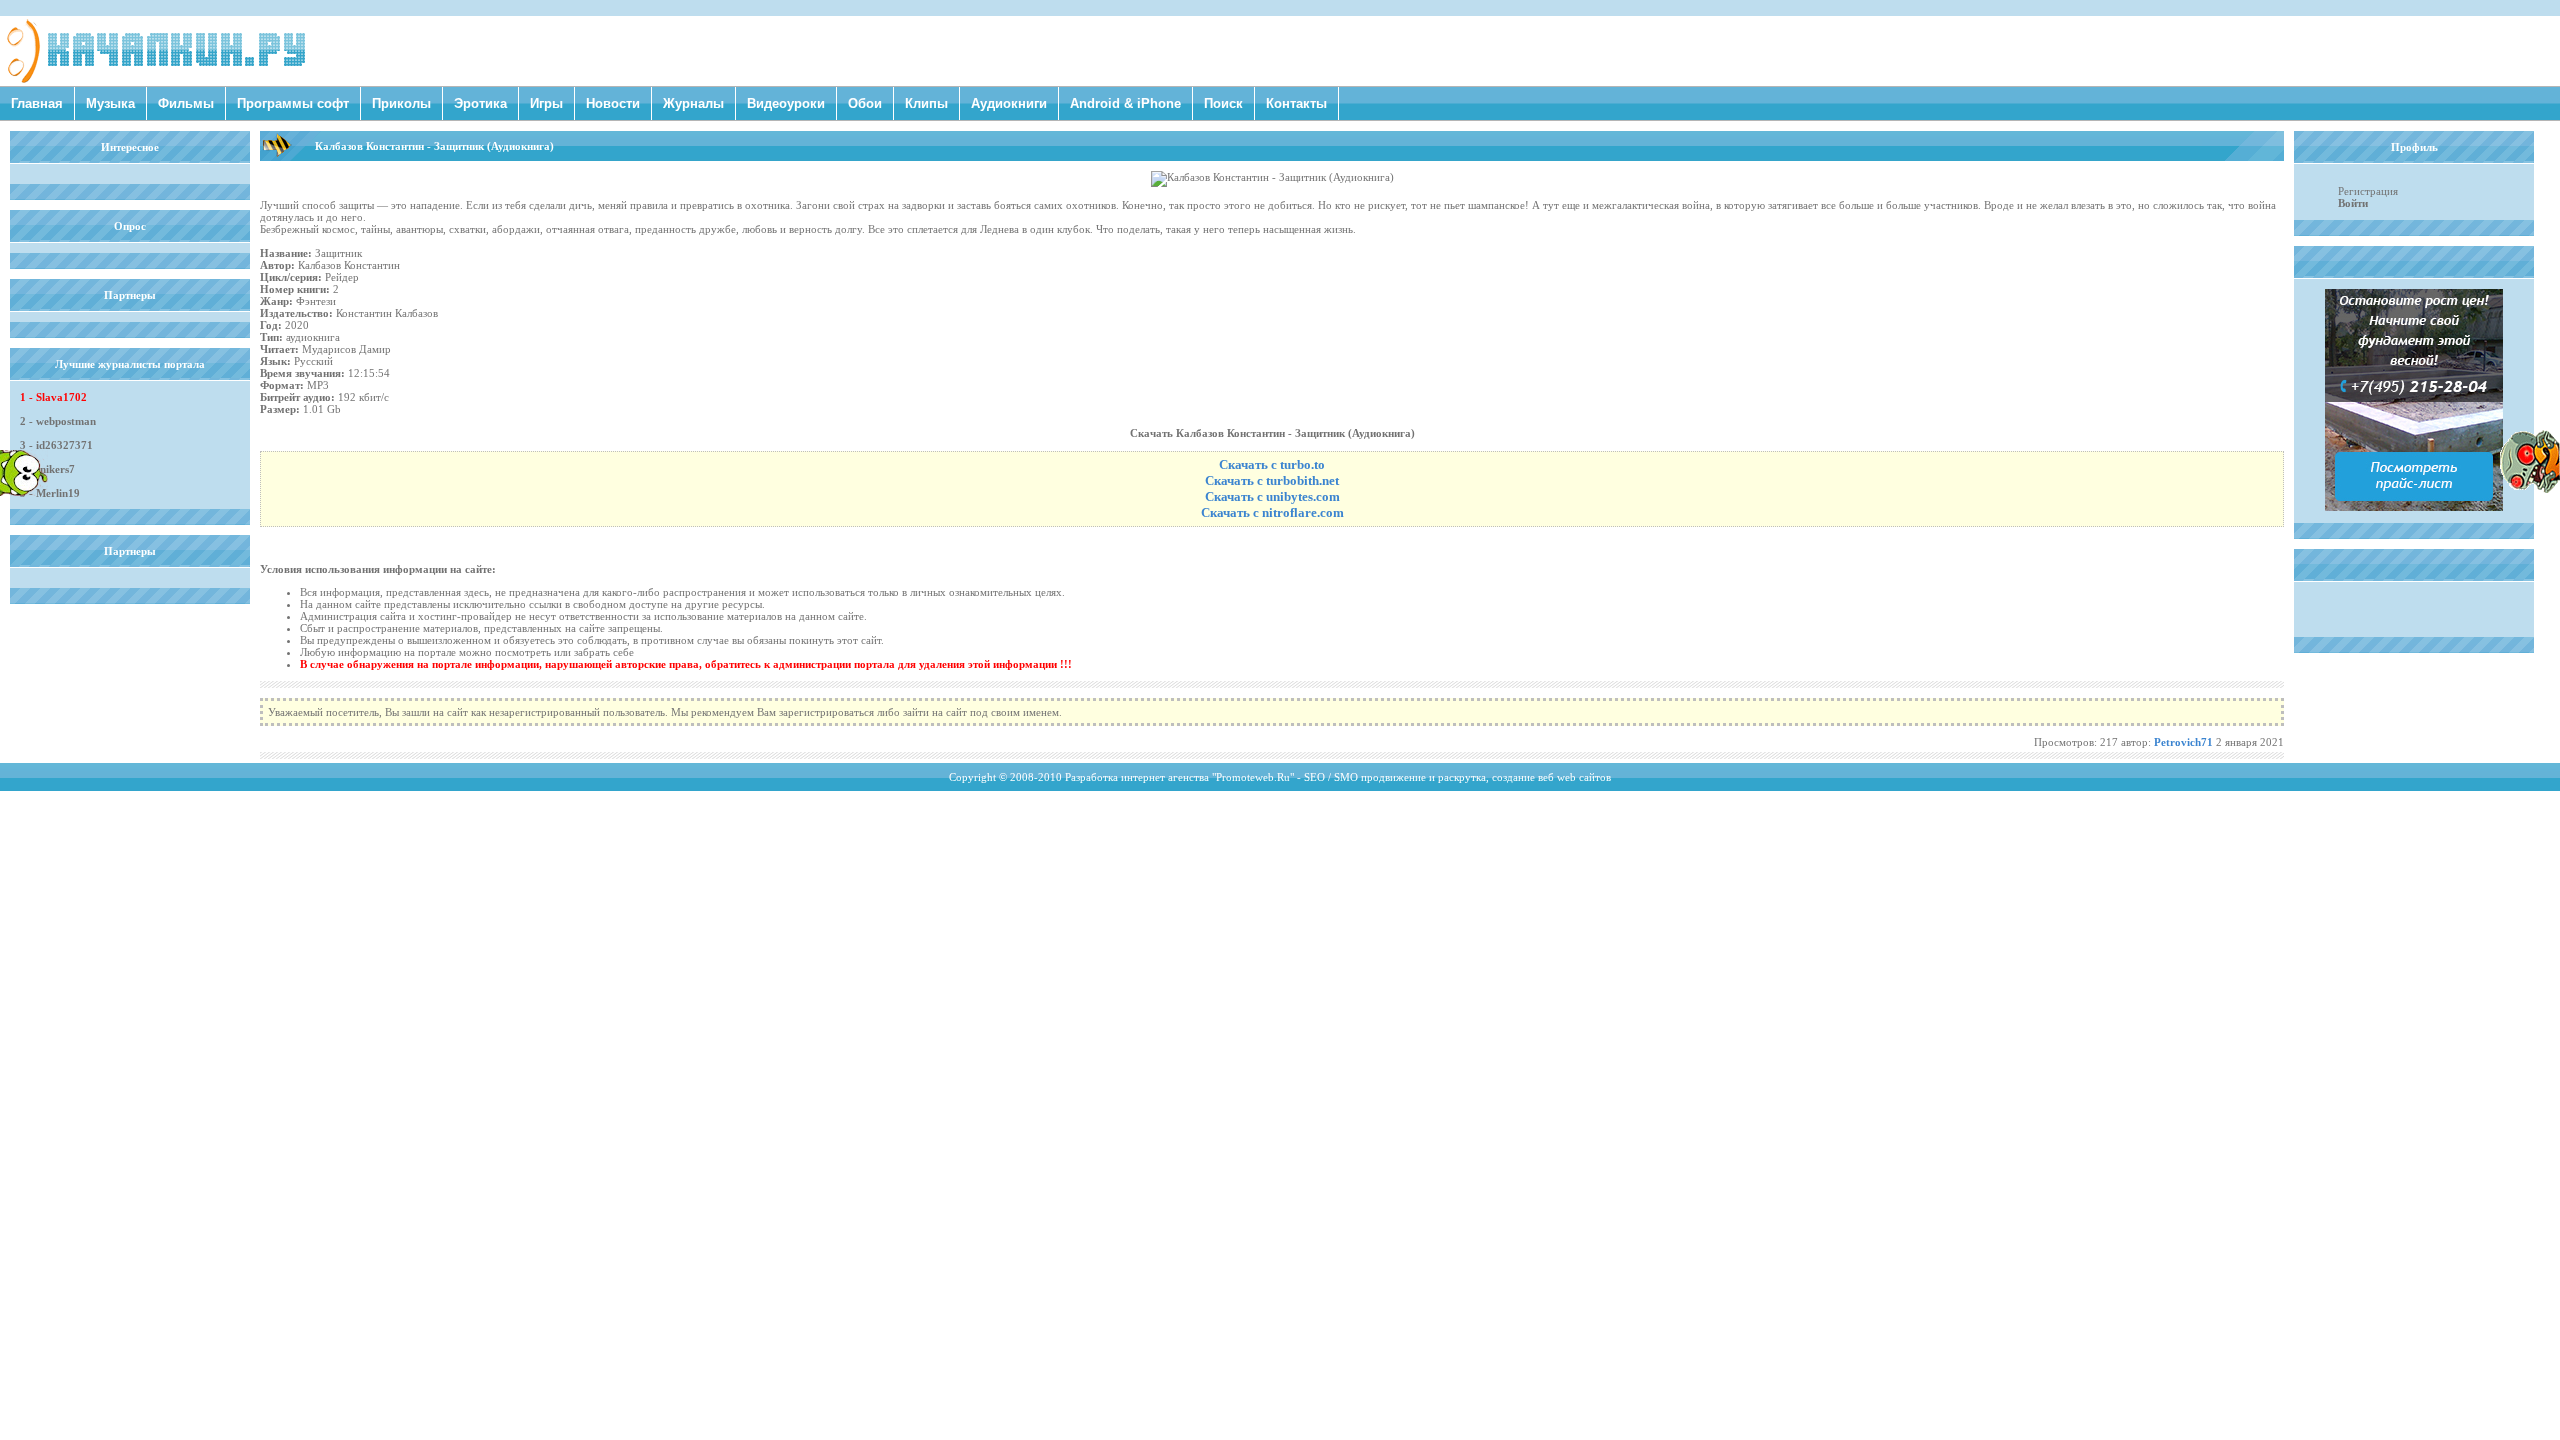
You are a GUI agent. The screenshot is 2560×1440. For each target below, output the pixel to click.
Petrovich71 (2183, 742)
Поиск (1223, 103)
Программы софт (293, 103)
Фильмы (186, 103)
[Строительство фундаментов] (2414, 507)
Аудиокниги (1009, 103)
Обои (865, 103)
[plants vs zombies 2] (2530, 489)
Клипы (926, 103)
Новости (613, 103)
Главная (37, 103)
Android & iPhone (1125, 103)
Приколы (401, 103)
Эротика (480, 103)
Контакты (1296, 103)
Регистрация (2368, 191)
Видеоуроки (786, 103)
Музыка (110, 103)
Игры (546, 103)
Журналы (693, 103)
